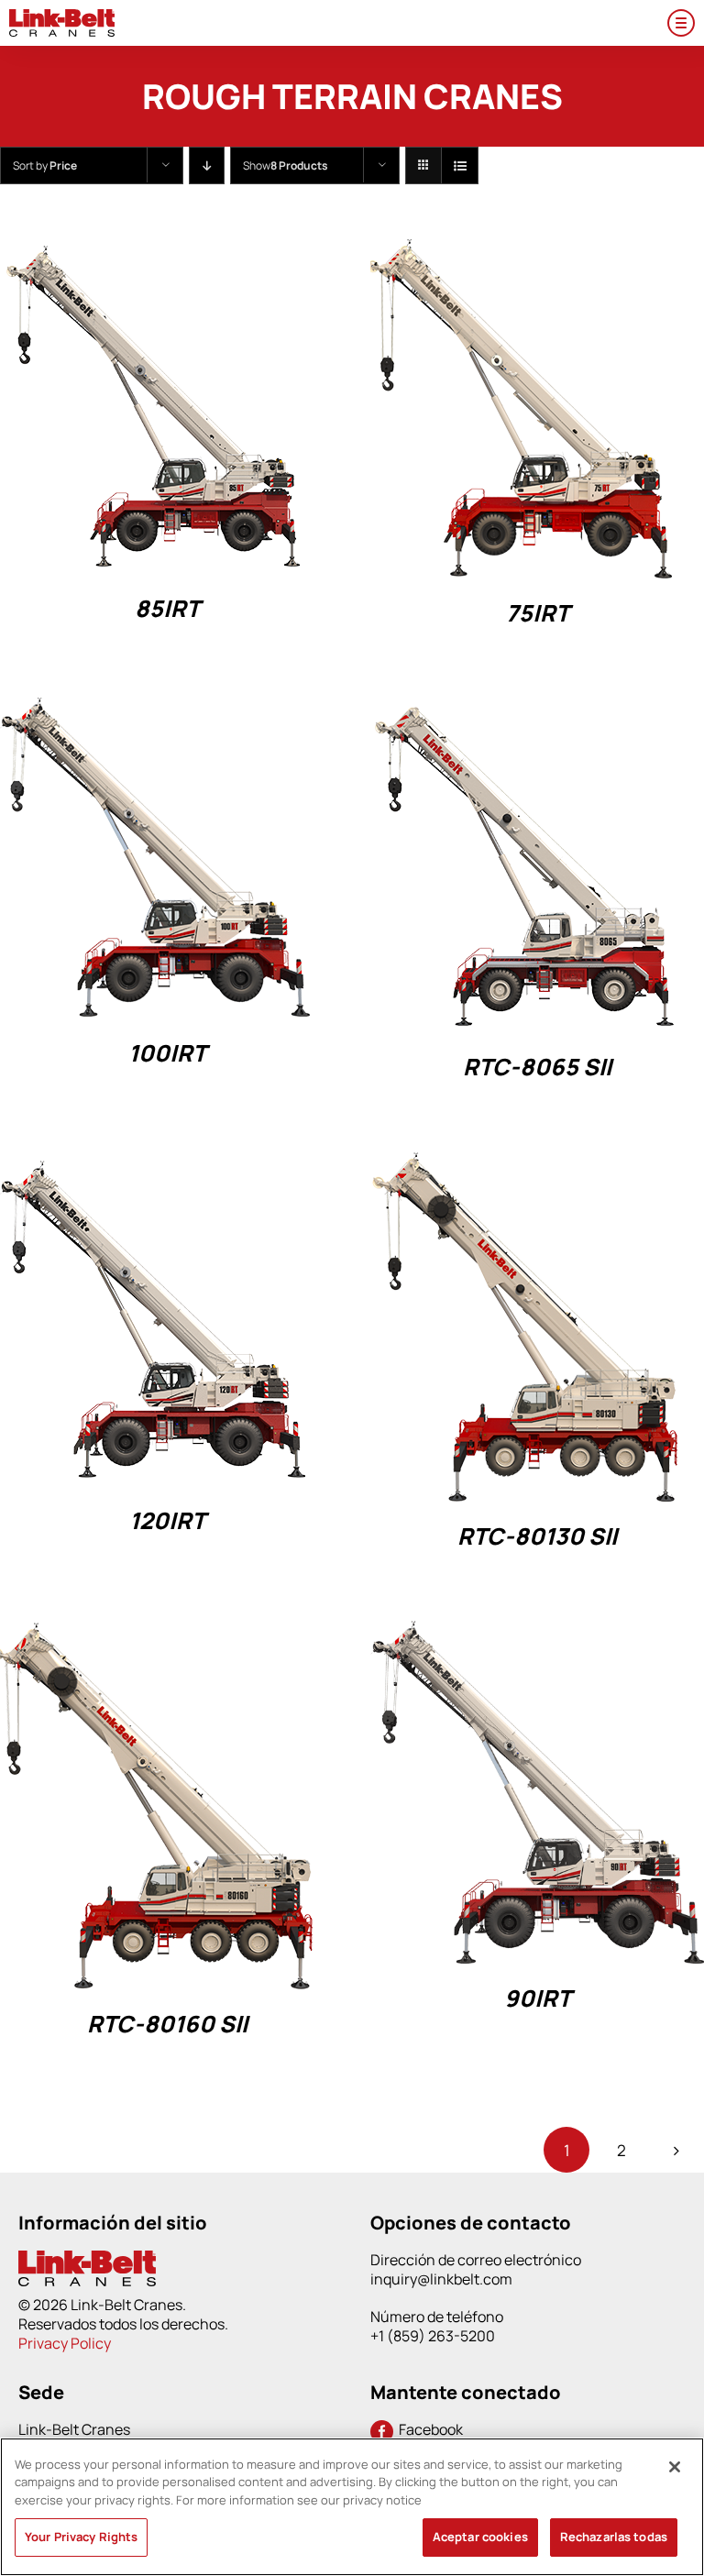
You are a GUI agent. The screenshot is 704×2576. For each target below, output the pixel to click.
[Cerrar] (675, 2467)
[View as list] (460, 165)
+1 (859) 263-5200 (433, 2336)
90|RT (538, 1998)
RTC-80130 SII (537, 1536)
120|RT (167, 1520)
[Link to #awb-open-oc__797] (681, 23)
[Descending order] (207, 165)
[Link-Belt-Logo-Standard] (62, 17)
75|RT (538, 613)
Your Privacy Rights (81, 2537)
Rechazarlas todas (614, 2537)
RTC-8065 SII (537, 1067)
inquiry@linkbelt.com (441, 2279)
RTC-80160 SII (167, 2024)
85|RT (167, 608)
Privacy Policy (65, 2343)
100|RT (167, 1053)
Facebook (428, 2429)
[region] (352, 2507)
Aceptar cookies (480, 2537)
